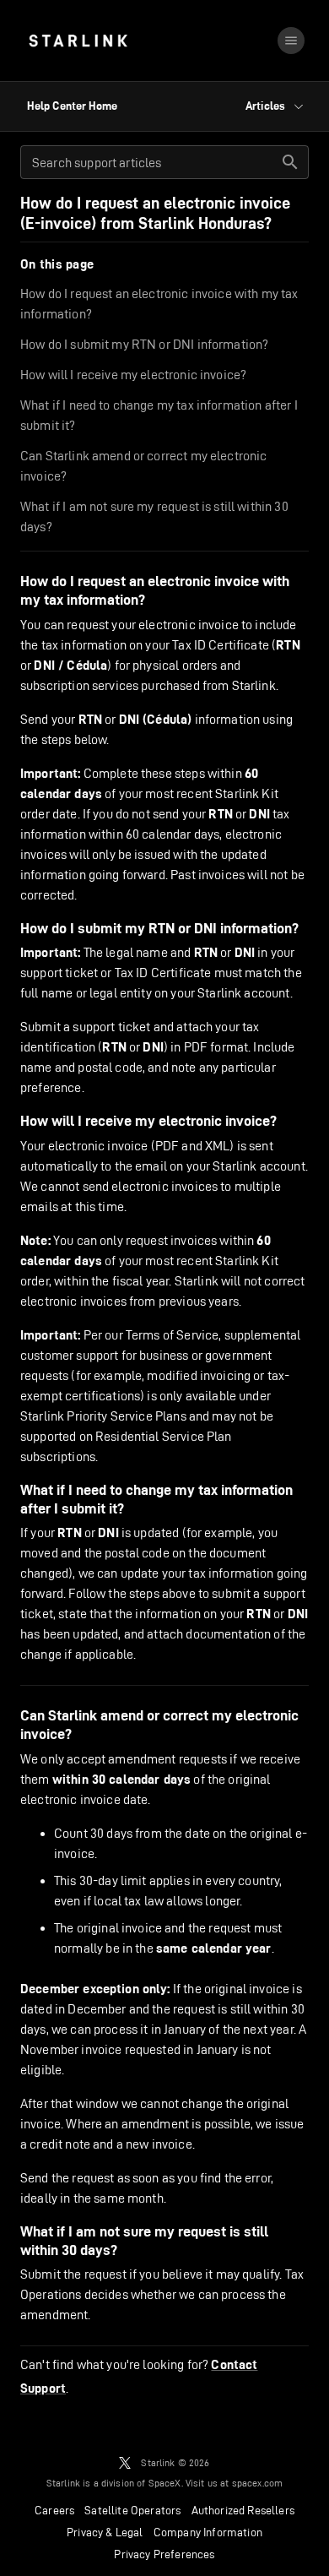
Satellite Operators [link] (132, 2510)
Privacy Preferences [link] (164, 2554)
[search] (290, 162)
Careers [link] (54, 2510)
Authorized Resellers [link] (243, 2510)
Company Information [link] (208, 2532)
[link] (78, 41)
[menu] (291, 41)
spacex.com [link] (258, 2483)
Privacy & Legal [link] (105, 2532)
